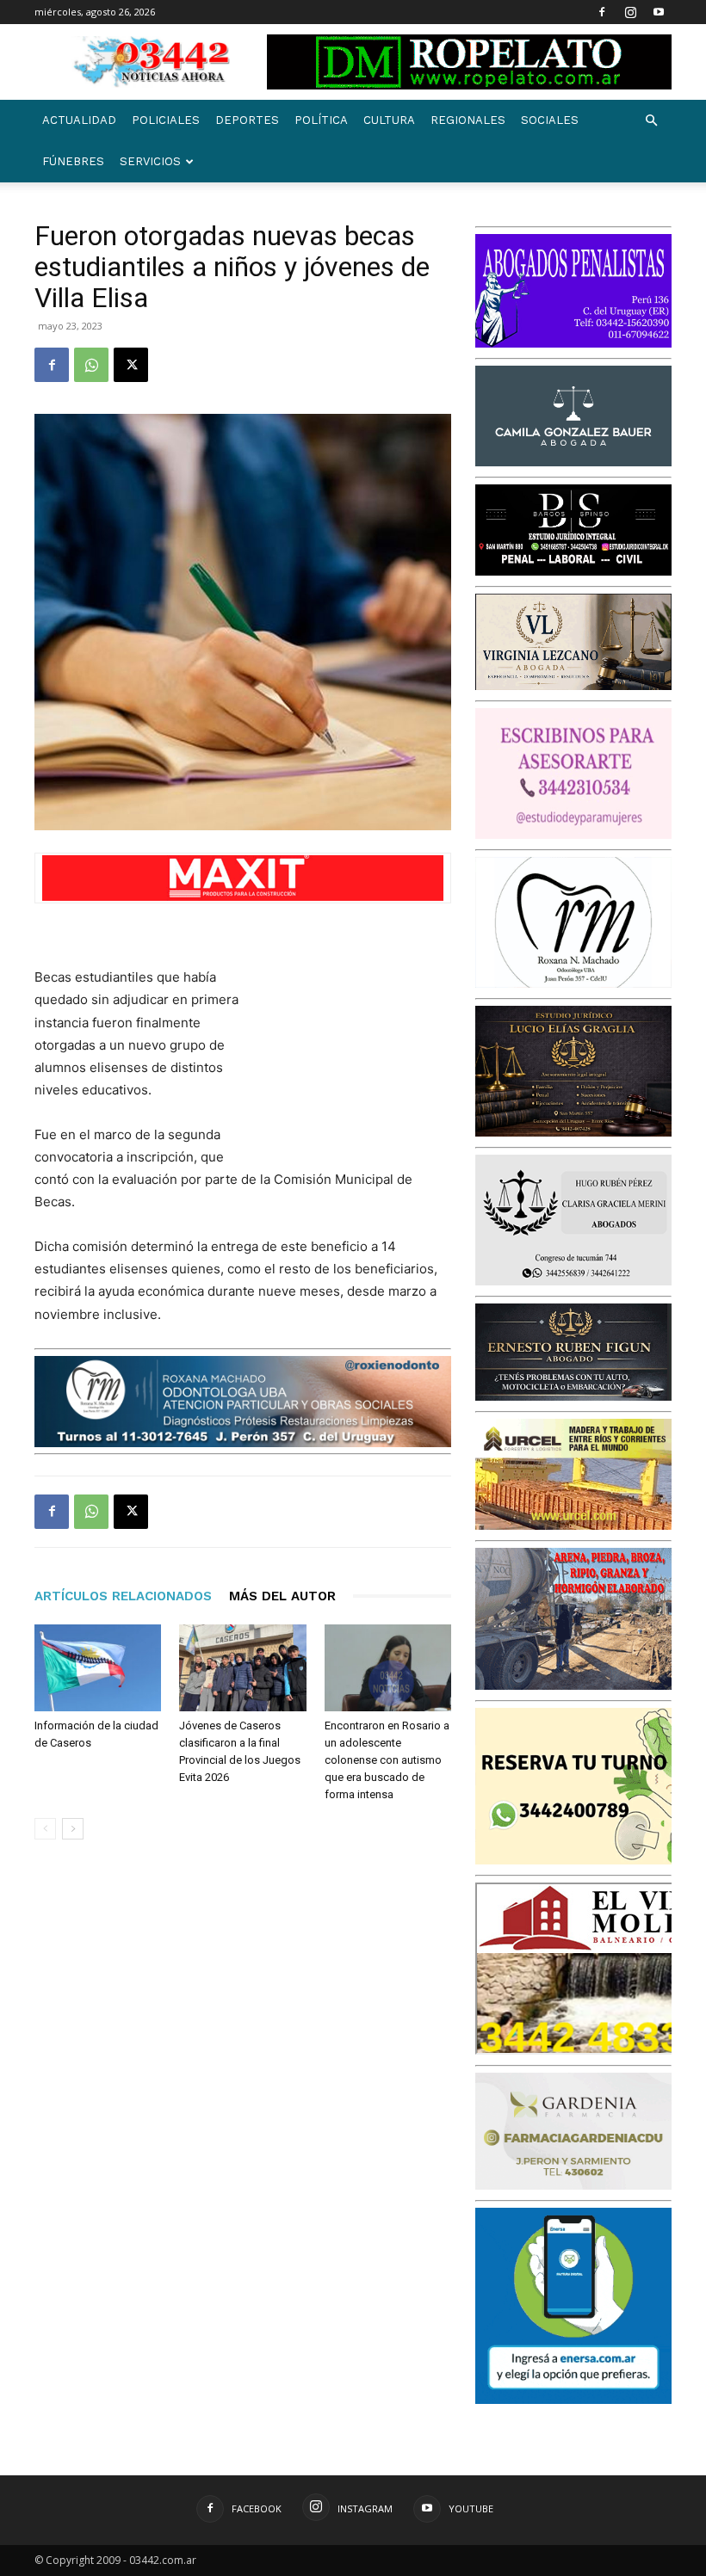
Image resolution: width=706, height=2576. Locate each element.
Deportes (247, 120)
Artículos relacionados (123, 1596)
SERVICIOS (150, 161)
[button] (651, 121)
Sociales (550, 120)
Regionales (468, 120)
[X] (131, 365)
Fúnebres (73, 161)
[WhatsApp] (91, 365)
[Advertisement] (365, 1057)
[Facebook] (602, 12)
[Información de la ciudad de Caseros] (98, 1668)
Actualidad (79, 120)
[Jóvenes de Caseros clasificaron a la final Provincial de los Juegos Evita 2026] (242, 1668)
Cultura (389, 120)
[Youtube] (659, 12)
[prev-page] (45, 1829)
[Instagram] (630, 12)
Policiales (166, 120)
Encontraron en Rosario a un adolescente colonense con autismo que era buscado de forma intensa (387, 1760)
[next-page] (73, 1829)
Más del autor (282, 1596)
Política (321, 120)
